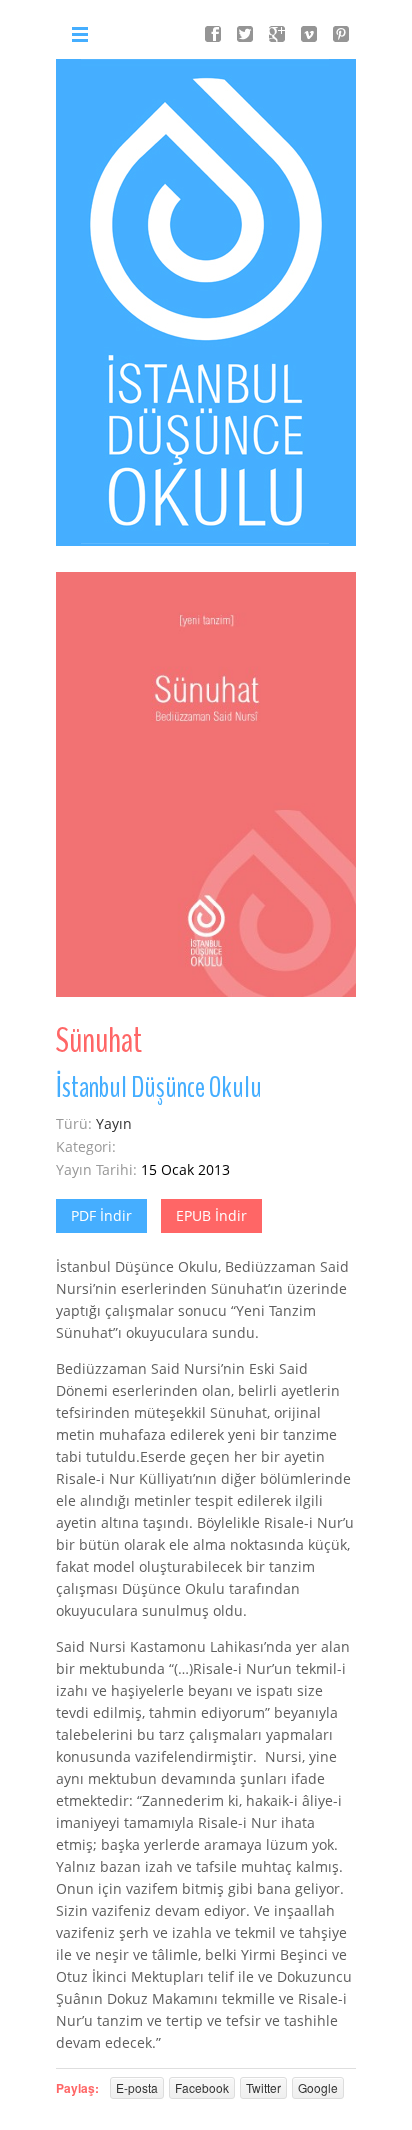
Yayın (114, 1123)
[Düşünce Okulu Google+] (277, 34)
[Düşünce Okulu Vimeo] (309, 34)
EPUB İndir (211, 1215)
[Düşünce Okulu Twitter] (245, 34)
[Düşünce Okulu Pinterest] (341, 34)
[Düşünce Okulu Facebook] (213, 34)
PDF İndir (101, 1215)
